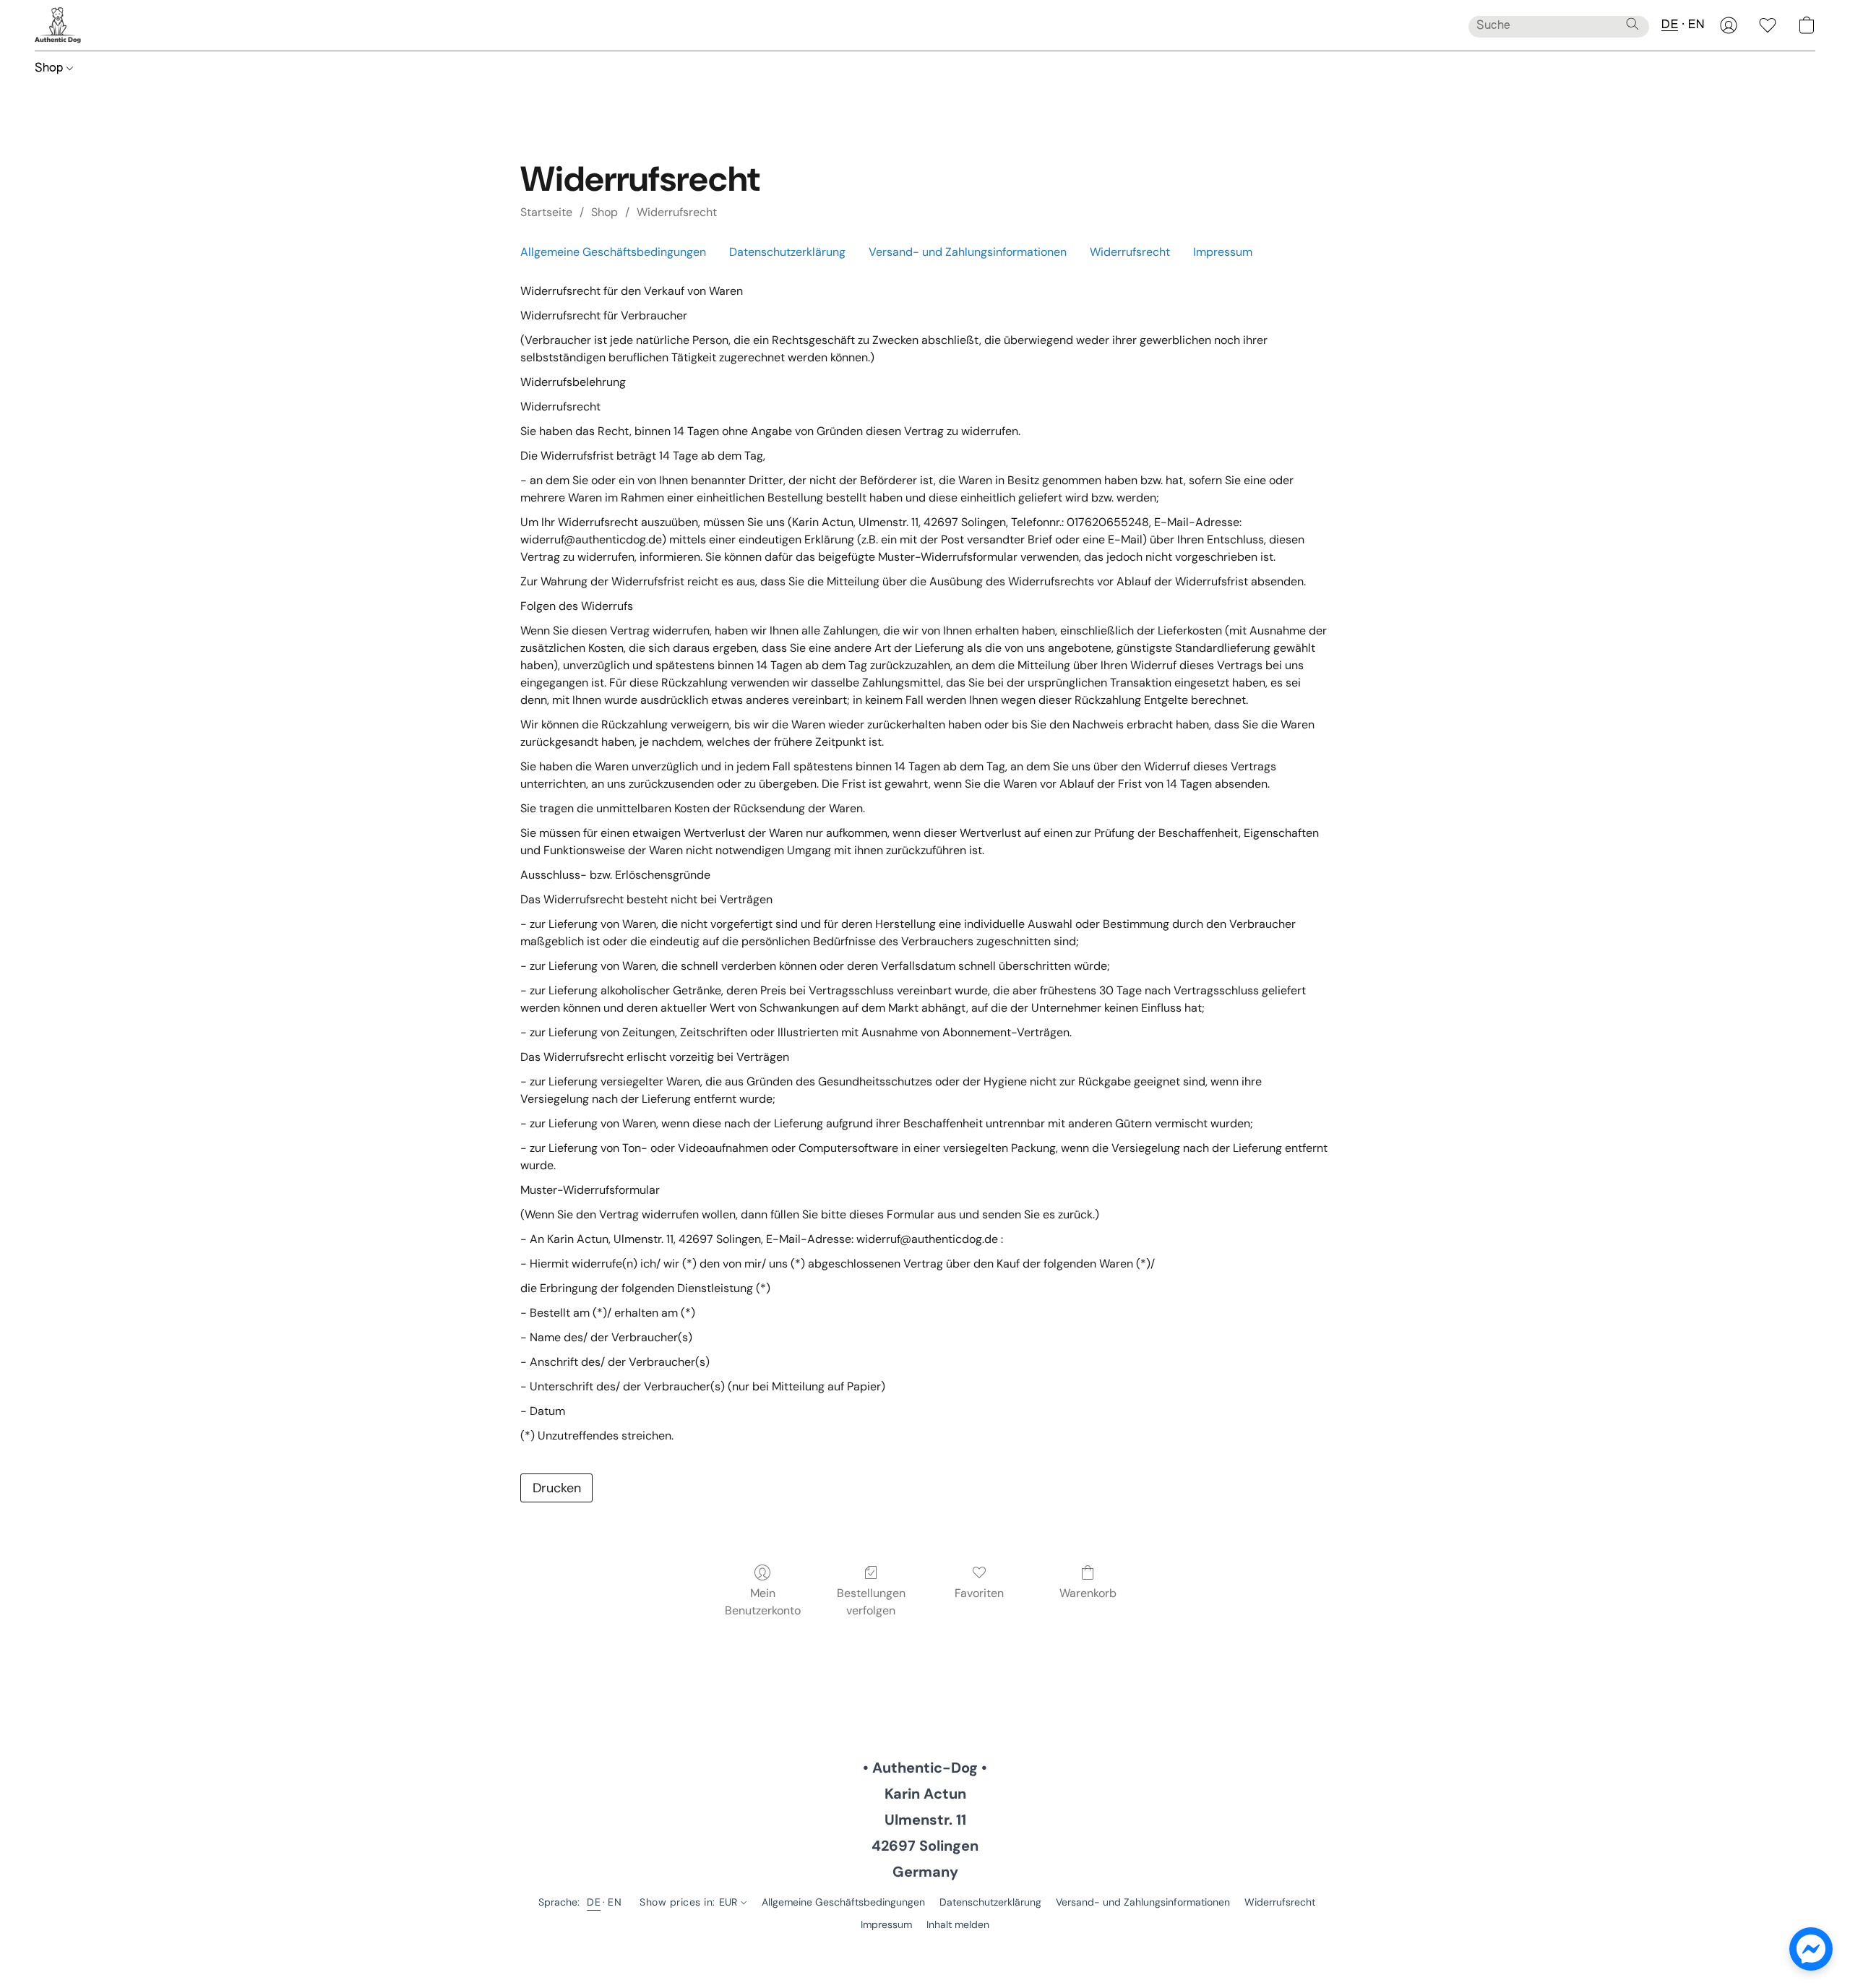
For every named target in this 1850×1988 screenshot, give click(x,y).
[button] (58, 25)
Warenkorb (1088, 1593)
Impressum (1223, 252)
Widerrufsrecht (677, 212)
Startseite (546, 212)
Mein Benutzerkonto (763, 1602)
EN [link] (615, 1902)
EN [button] (1696, 25)
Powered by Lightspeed (925, 1949)
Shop (51, 69)
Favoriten (979, 1593)
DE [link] (594, 1902)
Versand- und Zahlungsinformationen (968, 252)
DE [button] (1670, 25)
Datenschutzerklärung (787, 252)
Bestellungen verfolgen (871, 1602)
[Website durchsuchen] (1632, 24)
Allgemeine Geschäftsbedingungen (613, 252)
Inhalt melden (958, 1924)
